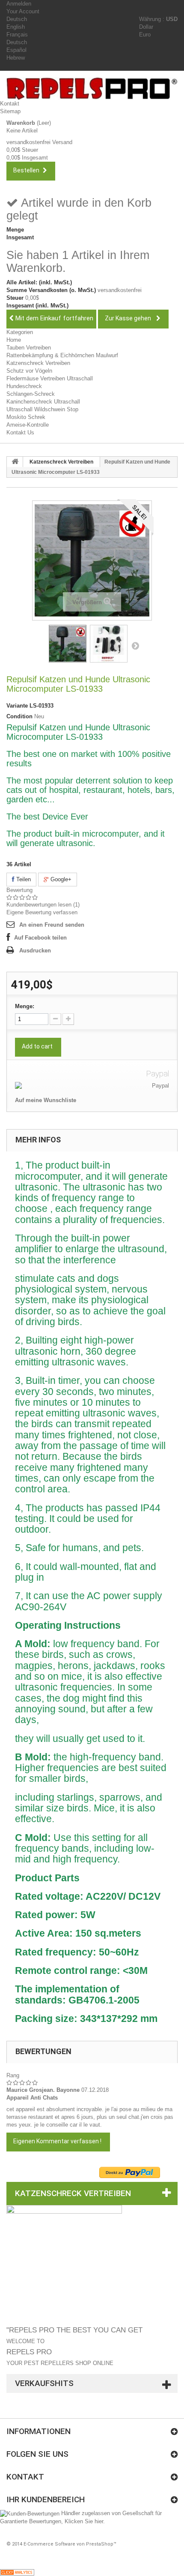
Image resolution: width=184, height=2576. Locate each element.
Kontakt (10, 104)
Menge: (25, 1006)
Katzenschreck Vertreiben (38, 363)
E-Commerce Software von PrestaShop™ (70, 2544)
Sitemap (10, 111)
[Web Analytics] (17, 2572)
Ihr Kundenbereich (46, 2499)
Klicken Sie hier (84, 2521)
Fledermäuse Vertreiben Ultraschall (50, 378)
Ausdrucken (35, 951)
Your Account (23, 11)
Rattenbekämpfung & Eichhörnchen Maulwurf (62, 355)
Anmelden (19, 4)
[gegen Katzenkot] (68, 644)
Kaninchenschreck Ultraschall (43, 402)
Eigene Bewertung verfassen (42, 912)
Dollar (146, 27)
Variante (17, 706)
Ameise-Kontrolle (28, 425)
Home (14, 340)
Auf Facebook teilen (40, 938)
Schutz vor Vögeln (29, 371)
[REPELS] (95, 89)
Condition (19, 716)
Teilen (23, 879)
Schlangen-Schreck (31, 394)
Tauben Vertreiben (29, 348)
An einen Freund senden (52, 925)
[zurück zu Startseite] (15, 462)
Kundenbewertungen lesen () (43, 905)
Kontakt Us (20, 432)
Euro (145, 35)
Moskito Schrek (26, 417)
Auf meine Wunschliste (46, 1100)
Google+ (60, 879)
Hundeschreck (24, 386)
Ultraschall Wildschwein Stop (42, 409)
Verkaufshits (44, 2383)
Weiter (135, 645)
